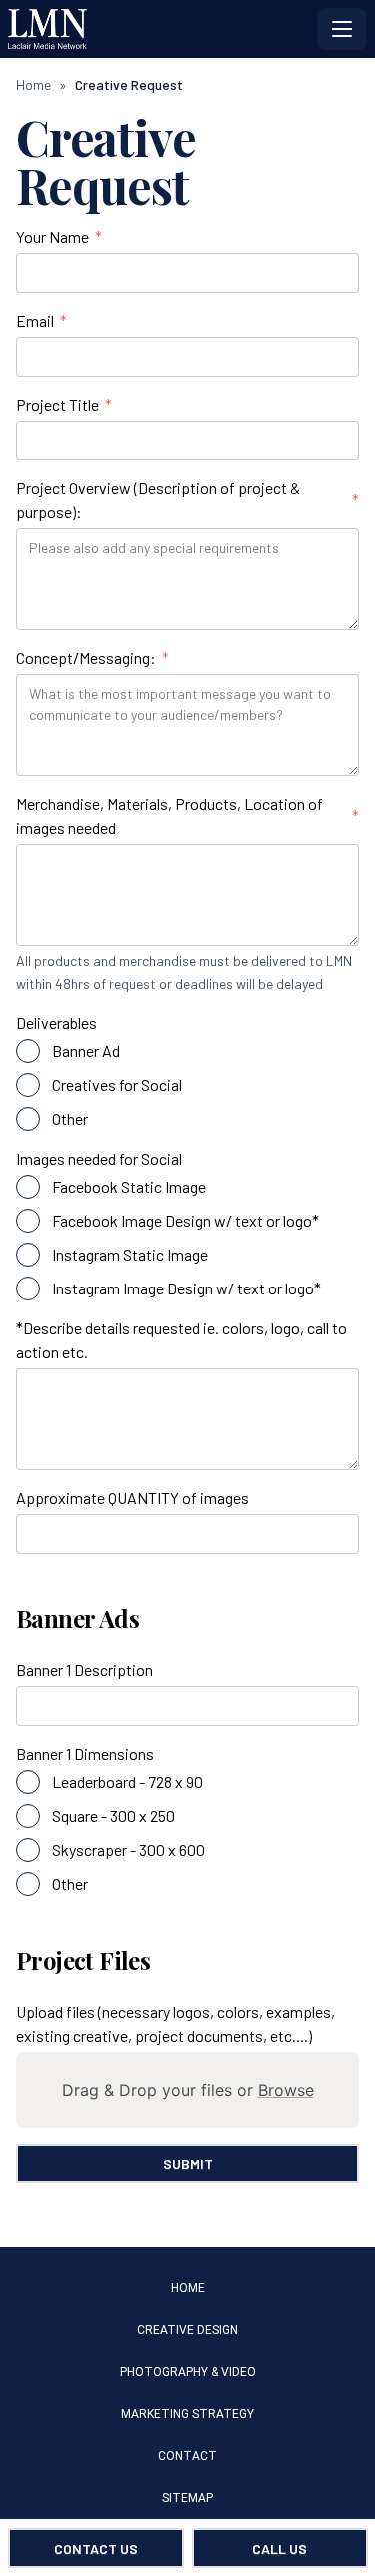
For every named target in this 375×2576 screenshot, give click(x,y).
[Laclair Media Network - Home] (158, 29)
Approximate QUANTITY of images (132, 1498)
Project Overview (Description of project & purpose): (187, 500)
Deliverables (56, 1022)
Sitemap (187, 2498)
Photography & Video (188, 2372)
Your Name (59, 238)
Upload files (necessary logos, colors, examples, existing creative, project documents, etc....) (175, 2023)
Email (41, 322)
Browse (286, 2090)
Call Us (279, 2549)
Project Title (64, 406)
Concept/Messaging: (92, 659)
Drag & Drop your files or (188, 2090)
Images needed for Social (99, 1158)
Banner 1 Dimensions (85, 1753)
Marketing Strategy (187, 2414)
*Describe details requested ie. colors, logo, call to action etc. (181, 1340)
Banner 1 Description (84, 1670)
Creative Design (187, 2330)
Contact (187, 2456)
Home (33, 84)
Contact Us (96, 2549)
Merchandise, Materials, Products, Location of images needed (187, 816)
